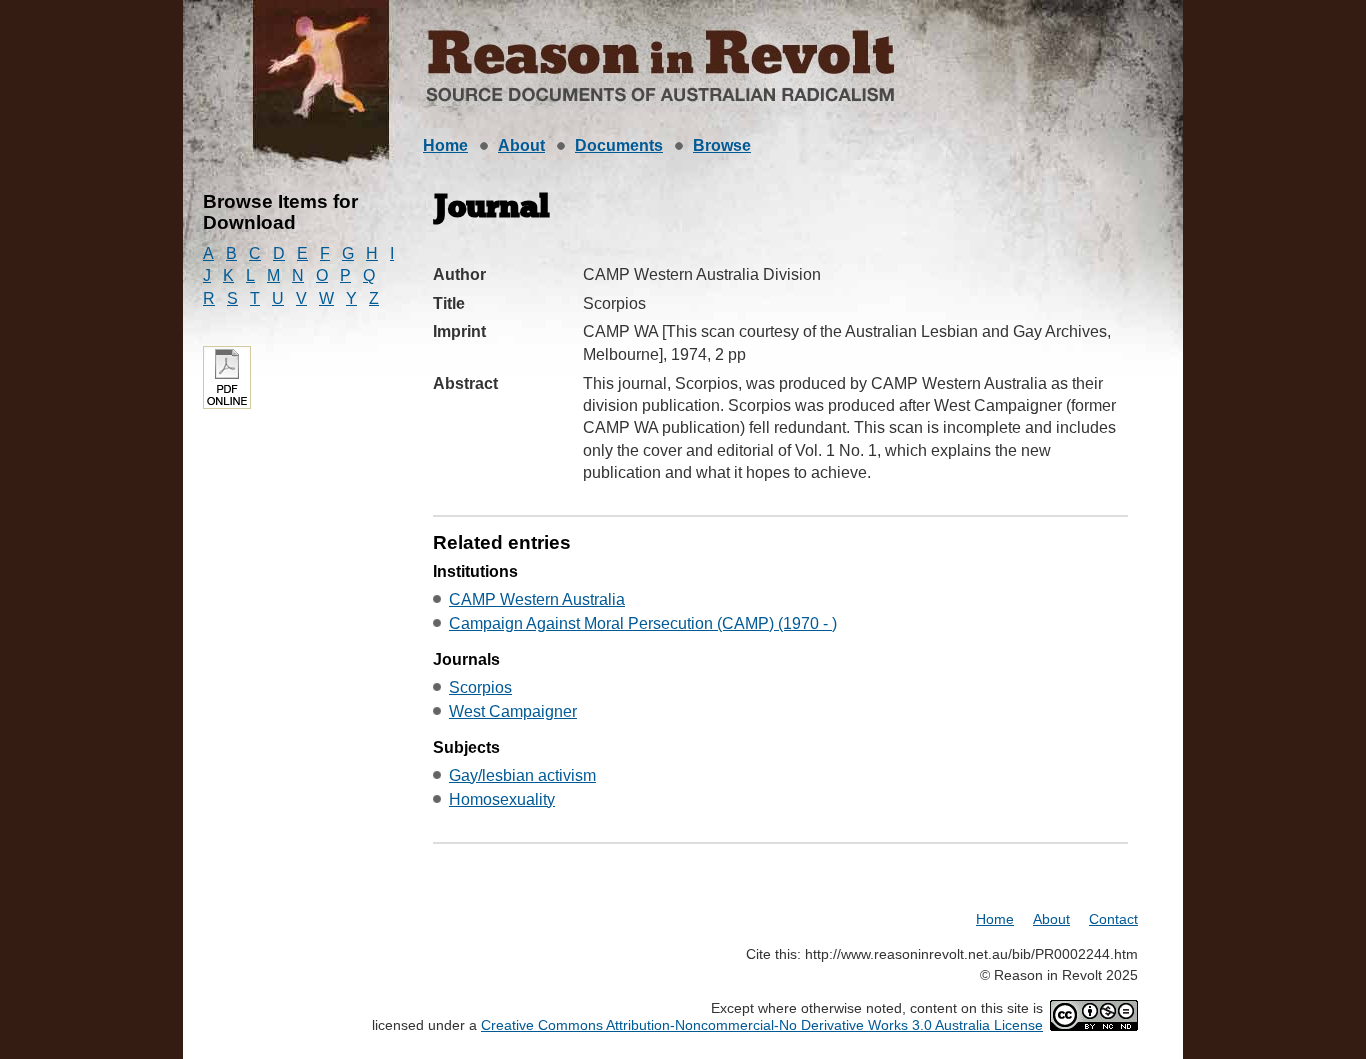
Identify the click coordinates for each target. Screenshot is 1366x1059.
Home (445, 145)
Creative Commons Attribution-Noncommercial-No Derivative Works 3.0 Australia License (762, 1025)
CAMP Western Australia (537, 599)
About (521, 145)
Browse (722, 145)
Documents (619, 145)
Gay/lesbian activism (522, 775)
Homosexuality (502, 799)
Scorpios (480, 687)
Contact (1113, 919)
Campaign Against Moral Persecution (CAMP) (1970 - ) (643, 623)
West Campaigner (513, 711)
